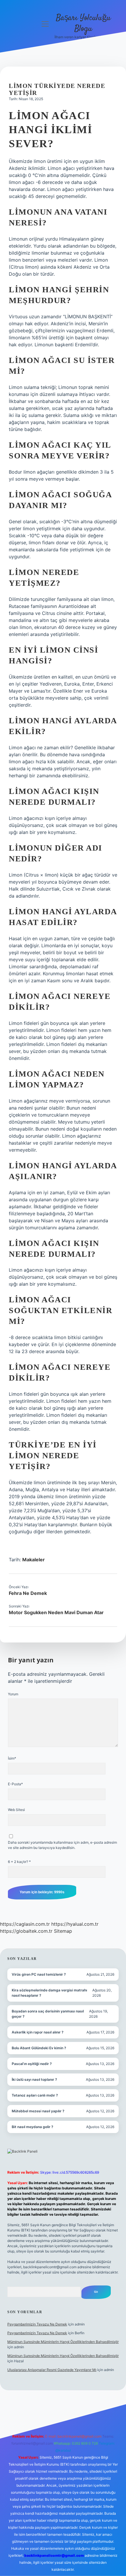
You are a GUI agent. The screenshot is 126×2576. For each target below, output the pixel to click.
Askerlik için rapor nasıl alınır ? (38, 2032)
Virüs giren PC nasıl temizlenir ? (39, 1974)
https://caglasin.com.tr (25, 1924)
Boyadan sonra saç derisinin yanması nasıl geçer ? (48, 2014)
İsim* (12, 1758)
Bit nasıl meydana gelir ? (33, 2127)
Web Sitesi (16, 1810)
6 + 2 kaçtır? (19, 1862)
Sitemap (63, 1931)
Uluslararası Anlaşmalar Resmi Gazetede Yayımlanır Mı (52, 2370)
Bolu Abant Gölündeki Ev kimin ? (39, 2048)
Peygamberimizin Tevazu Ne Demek (37, 2324)
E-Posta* (15, 1784)
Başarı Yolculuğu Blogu (83, 24)
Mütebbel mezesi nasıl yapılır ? (38, 2111)
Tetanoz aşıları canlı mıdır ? (35, 2095)
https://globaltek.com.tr (26, 1931)
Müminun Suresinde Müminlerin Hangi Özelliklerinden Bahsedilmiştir (63, 2342)
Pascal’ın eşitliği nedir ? (32, 2064)
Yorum (13, 1694)
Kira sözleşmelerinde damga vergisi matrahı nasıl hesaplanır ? (49, 1993)
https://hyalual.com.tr (75, 1924)
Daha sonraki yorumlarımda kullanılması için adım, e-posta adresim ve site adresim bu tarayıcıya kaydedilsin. (62, 1845)
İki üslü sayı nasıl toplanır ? (34, 2079)
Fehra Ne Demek (28, 1593)
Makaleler (34, 1560)
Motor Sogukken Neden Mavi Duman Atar (56, 1612)
